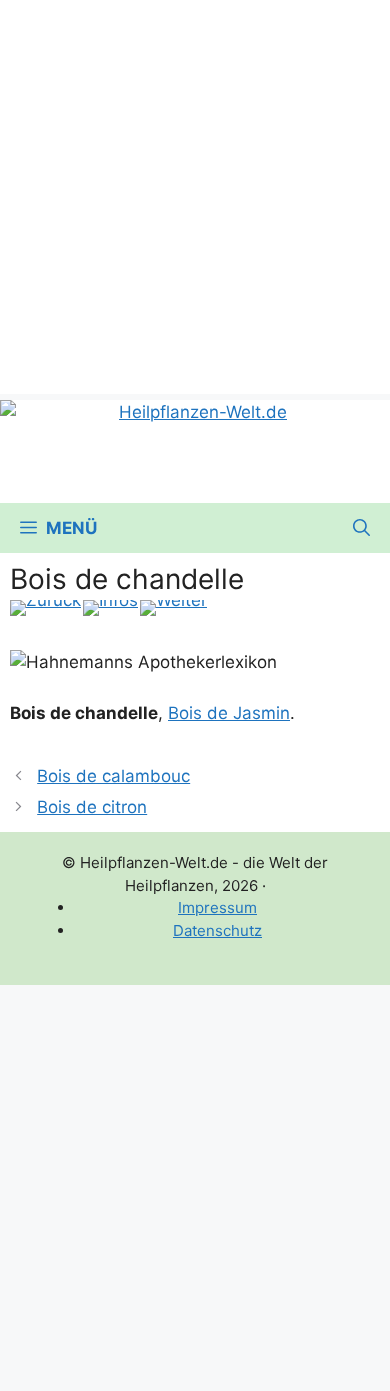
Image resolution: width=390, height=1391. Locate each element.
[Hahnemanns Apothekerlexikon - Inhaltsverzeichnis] (110, 608)
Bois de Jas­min (229, 713)
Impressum (217, 907)
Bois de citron (92, 807)
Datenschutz (217, 930)
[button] (361, 528)
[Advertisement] (195, 195)
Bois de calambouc (113, 776)
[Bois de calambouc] (45, 608)
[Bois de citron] (173, 608)
